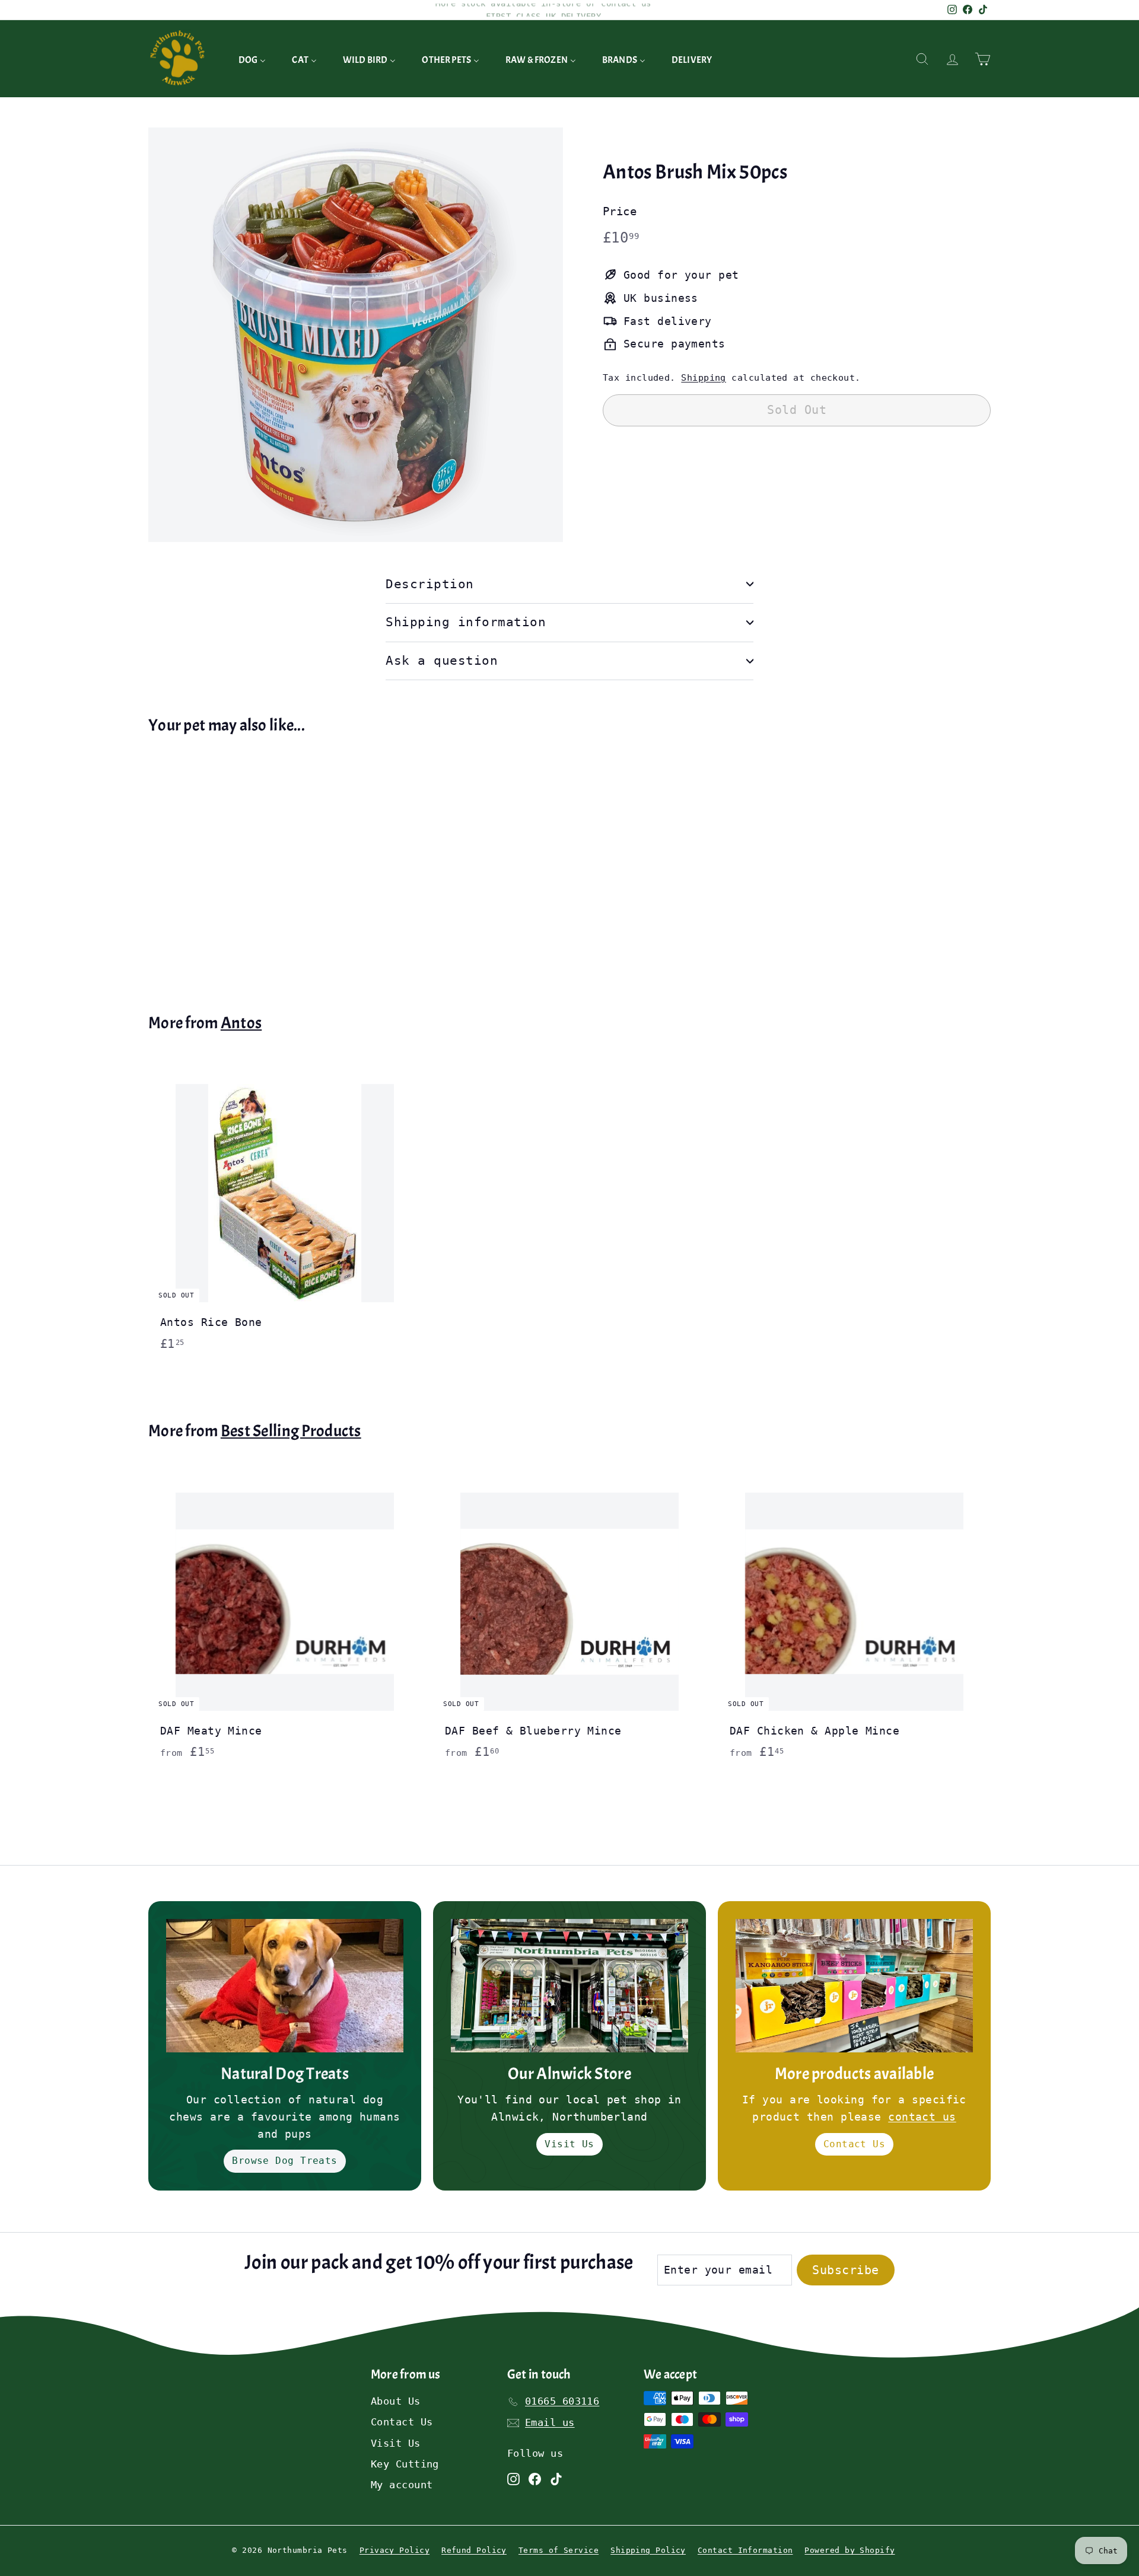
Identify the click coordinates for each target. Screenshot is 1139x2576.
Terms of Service (559, 2550)
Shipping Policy (648, 2550)
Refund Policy (474, 2550)
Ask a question (442, 661)
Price (620, 211)
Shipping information (466, 622)
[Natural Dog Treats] (285, 1986)
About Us (396, 2401)
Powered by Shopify (850, 2550)
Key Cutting (405, 2464)
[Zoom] (356, 335)
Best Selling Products (291, 1431)
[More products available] (854, 1986)
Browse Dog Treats (285, 2161)
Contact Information (745, 2550)
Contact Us (855, 2144)
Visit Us (569, 2144)
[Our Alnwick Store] (569, 1986)
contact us (922, 2117)
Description (430, 584)
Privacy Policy (394, 2550)
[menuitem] (252, 59)
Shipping (704, 377)
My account (402, 2485)
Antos (241, 1023)
